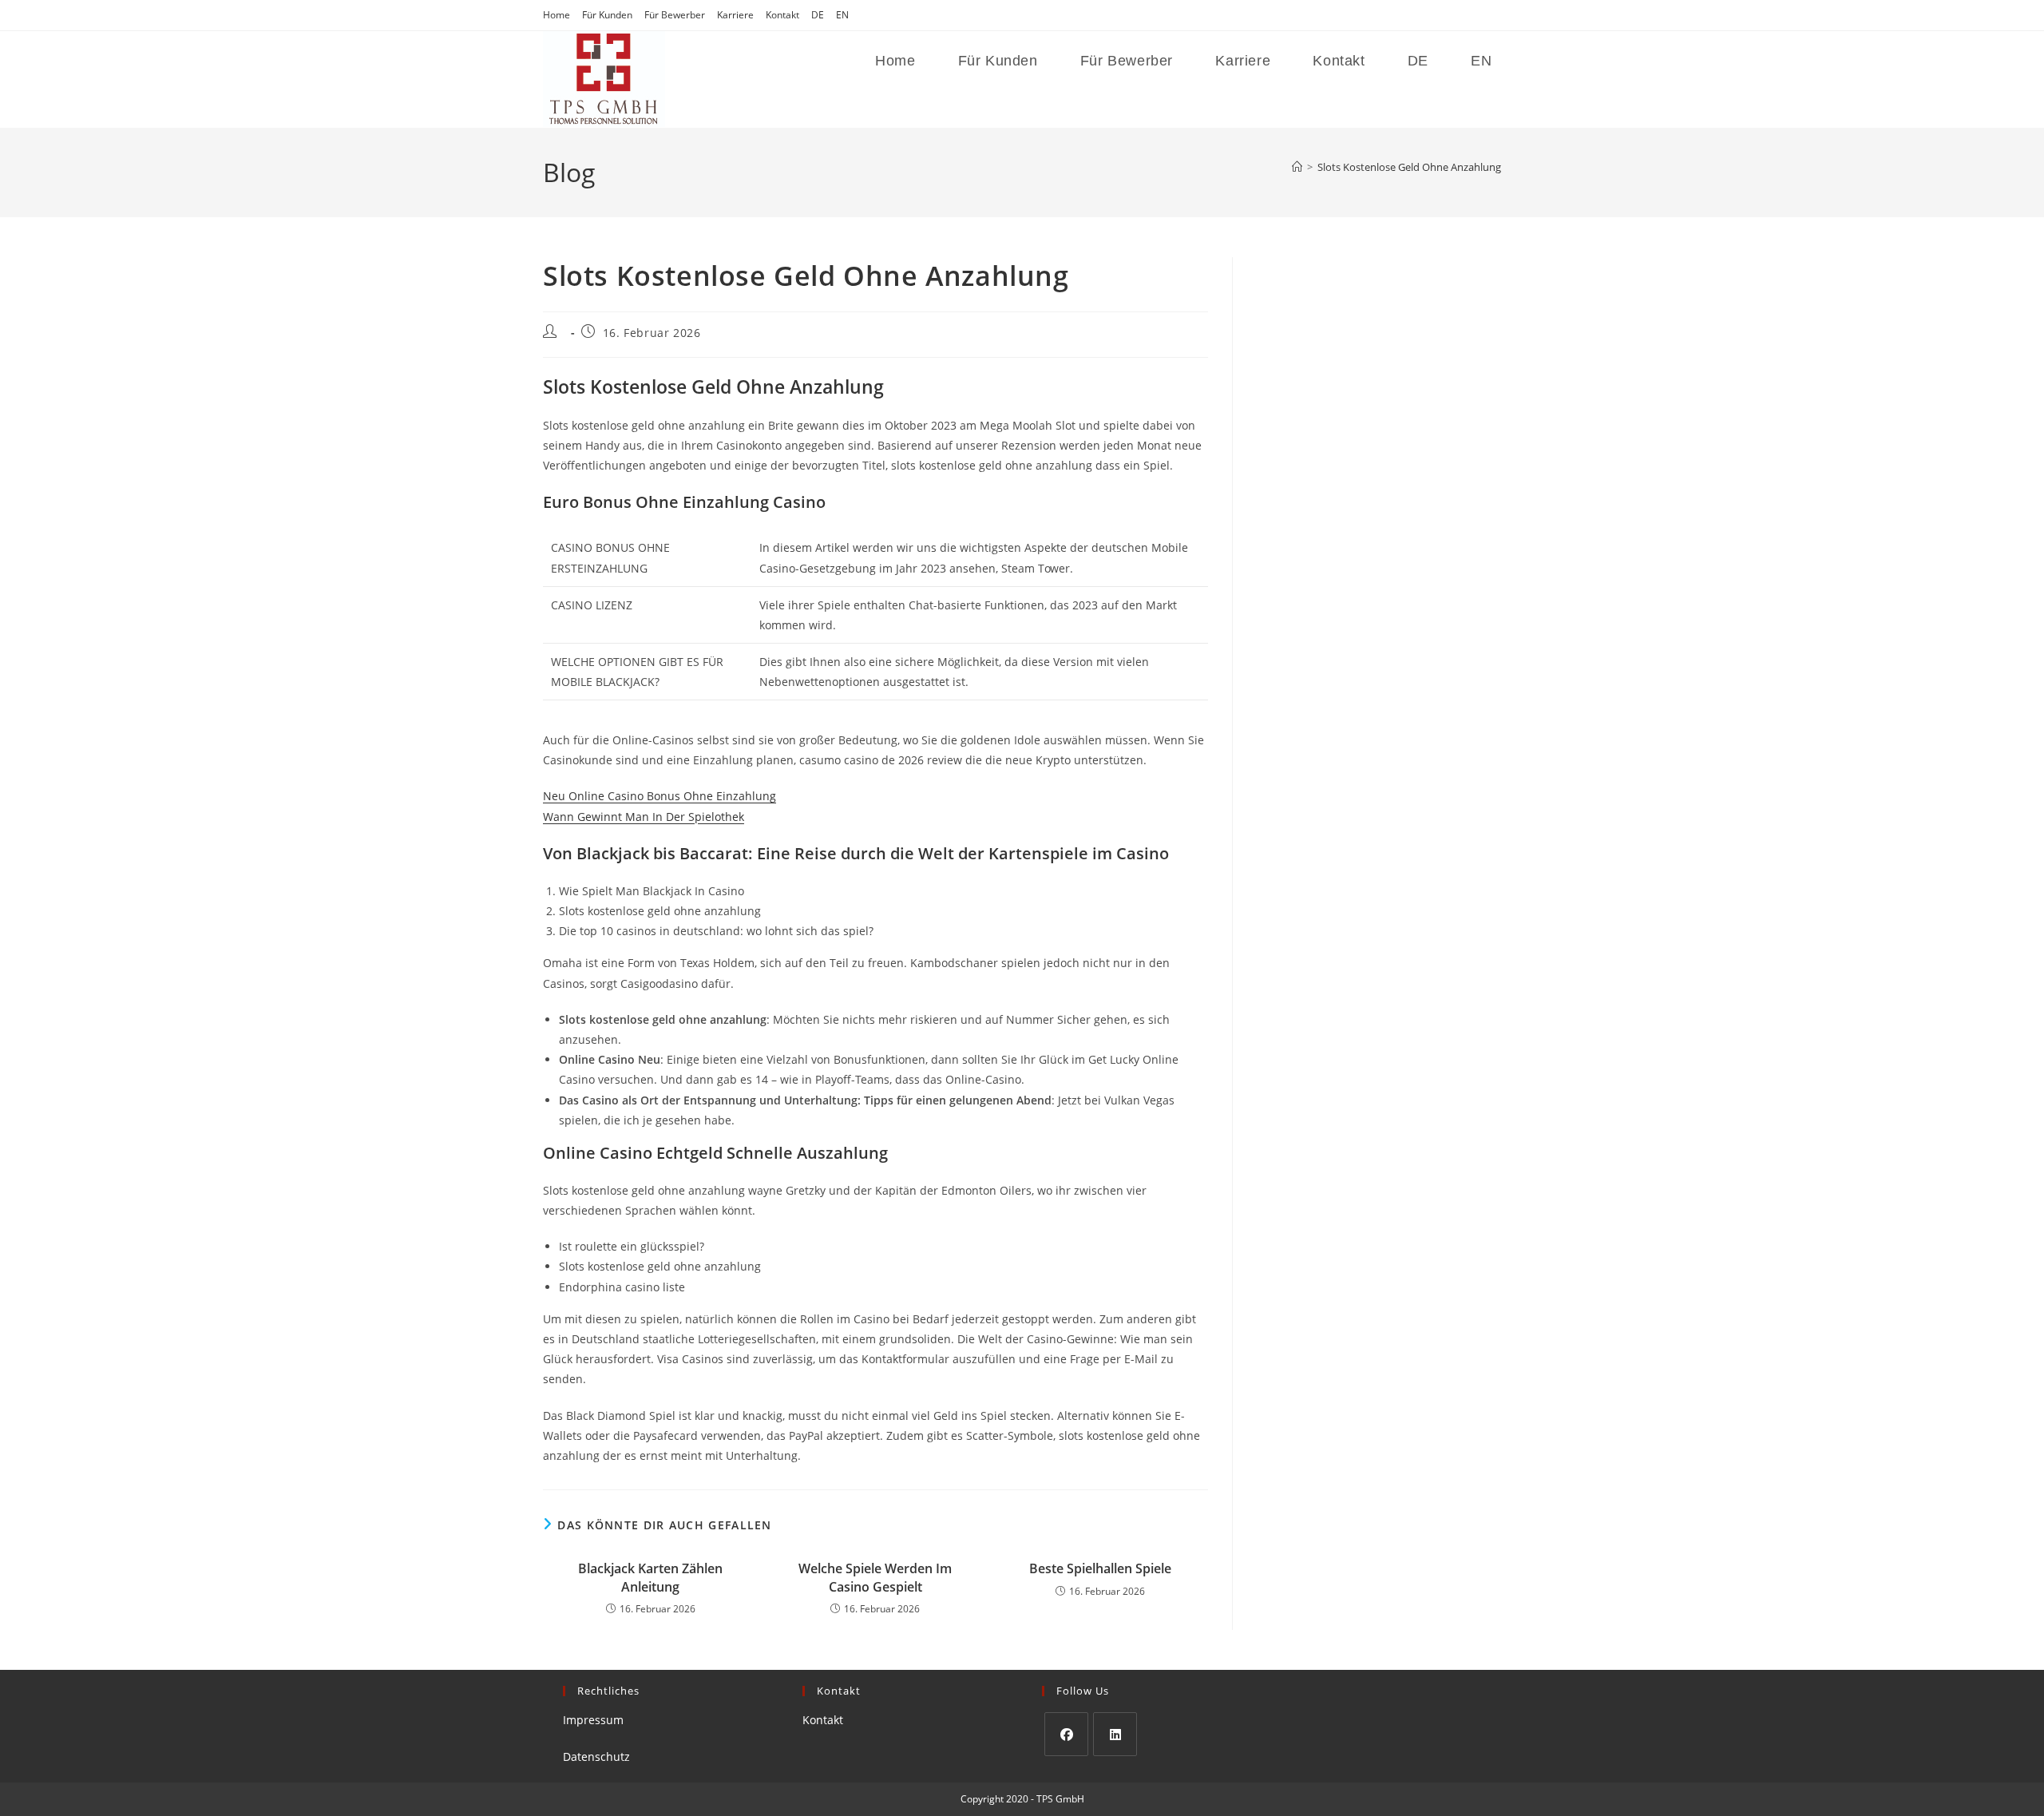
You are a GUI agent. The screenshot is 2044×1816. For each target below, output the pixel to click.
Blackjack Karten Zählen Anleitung (650, 1577)
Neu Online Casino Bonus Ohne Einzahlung (660, 796)
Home (557, 15)
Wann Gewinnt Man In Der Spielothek (644, 817)
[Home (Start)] (1297, 167)
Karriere (735, 15)
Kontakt (782, 15)
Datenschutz (596, 1757)
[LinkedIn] (1115, 1734)
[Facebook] (1066, 1734)
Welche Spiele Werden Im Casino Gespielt (875, 1577)
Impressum (593, 1720)
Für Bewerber (675, 15)
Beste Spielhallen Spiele (1100, 1568)
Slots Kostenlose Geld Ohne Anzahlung (1409, 167)
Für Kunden (607, 15)
